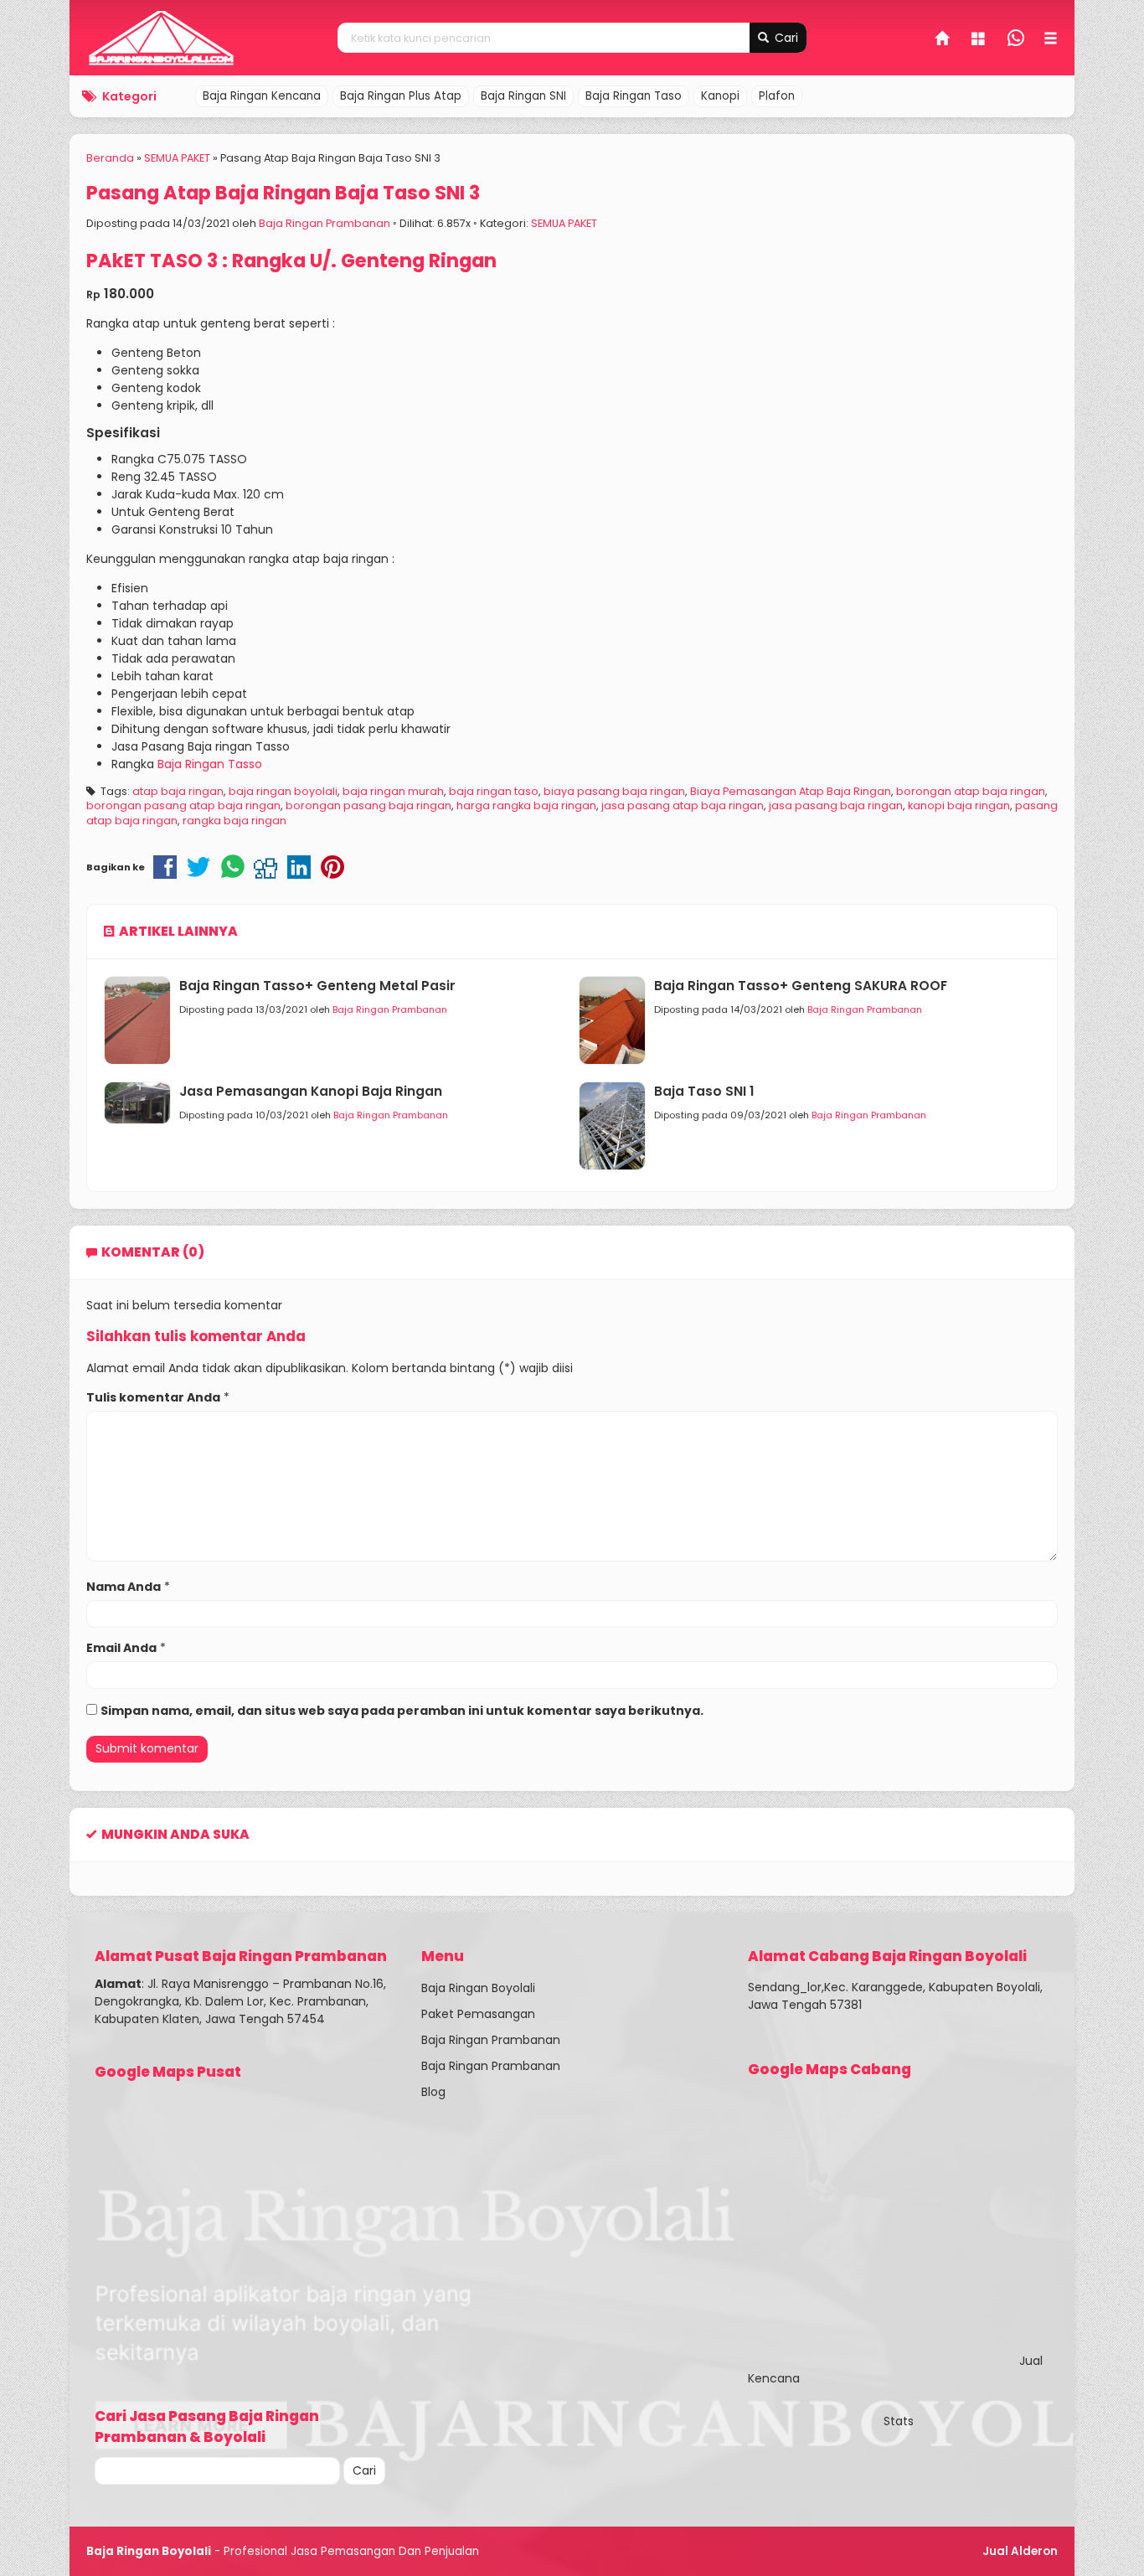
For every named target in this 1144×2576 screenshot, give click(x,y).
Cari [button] (785, 38)
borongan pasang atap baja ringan (183, 805)
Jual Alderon (1020, 2551)
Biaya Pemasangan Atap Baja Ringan (791, 791)
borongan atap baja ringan (971, 791)
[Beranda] (943, 40)
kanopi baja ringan (959, 805)
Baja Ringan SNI (523, 96)
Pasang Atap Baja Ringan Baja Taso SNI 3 (283, 193)
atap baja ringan (178, 791)
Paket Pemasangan (478, 2014)
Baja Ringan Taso (634, 96)
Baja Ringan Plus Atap (401, 96)
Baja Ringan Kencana (262, 96)
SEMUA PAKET (564, 223)
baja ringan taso (494, 791)
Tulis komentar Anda (153, 1397)
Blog (433, 2092)
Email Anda (121, 1648)
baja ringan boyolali (283, 791)
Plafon (777, 96)
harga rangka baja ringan (526, 805)
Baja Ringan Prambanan (325, 223)
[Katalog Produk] (980, 40)
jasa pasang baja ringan (836, 805)
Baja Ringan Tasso (210, 764)
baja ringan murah (393, 791)
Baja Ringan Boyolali (478, 1988)
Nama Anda (124, 1587)
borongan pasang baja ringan (368, 805)
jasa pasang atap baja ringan (683, 805)
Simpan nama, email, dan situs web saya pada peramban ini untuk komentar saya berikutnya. (402, 1711)
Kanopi (720, 96)
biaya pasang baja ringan (614, 791)
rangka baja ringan (234, 821)
